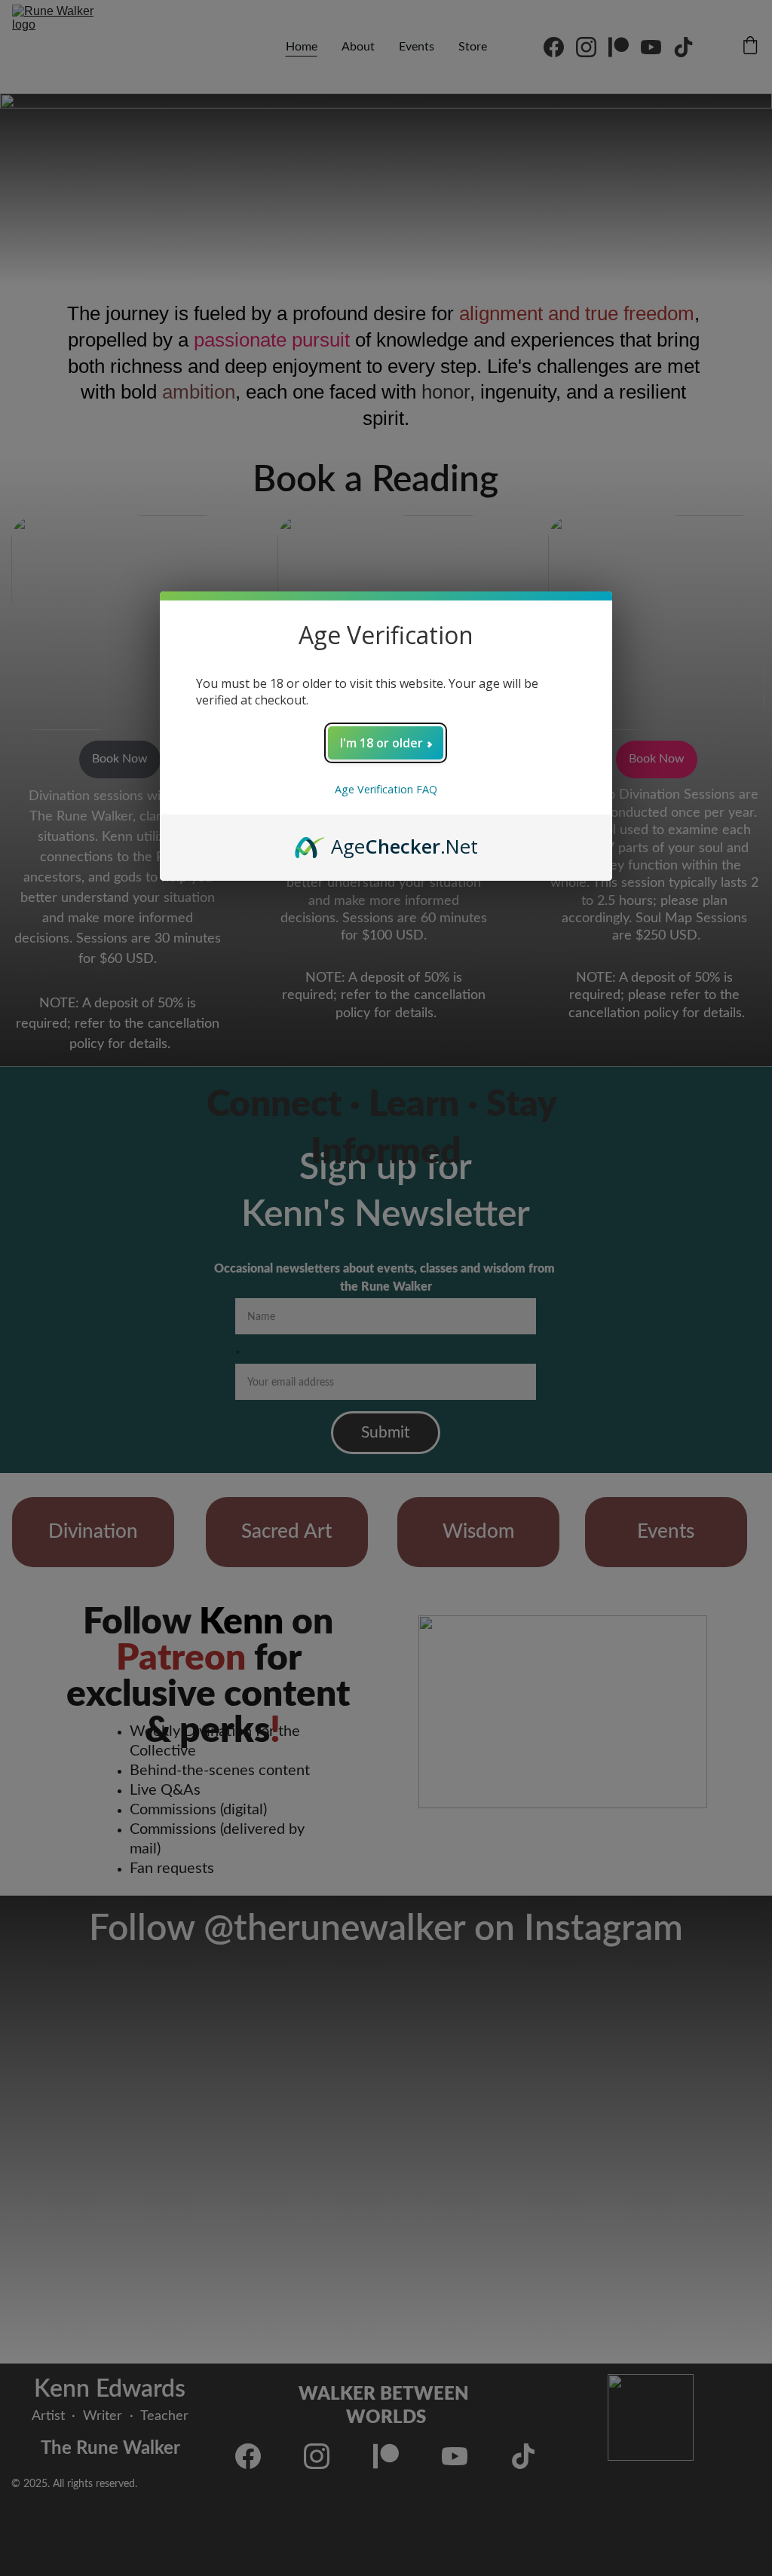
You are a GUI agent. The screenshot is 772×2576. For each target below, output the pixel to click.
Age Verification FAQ (386, 789)
